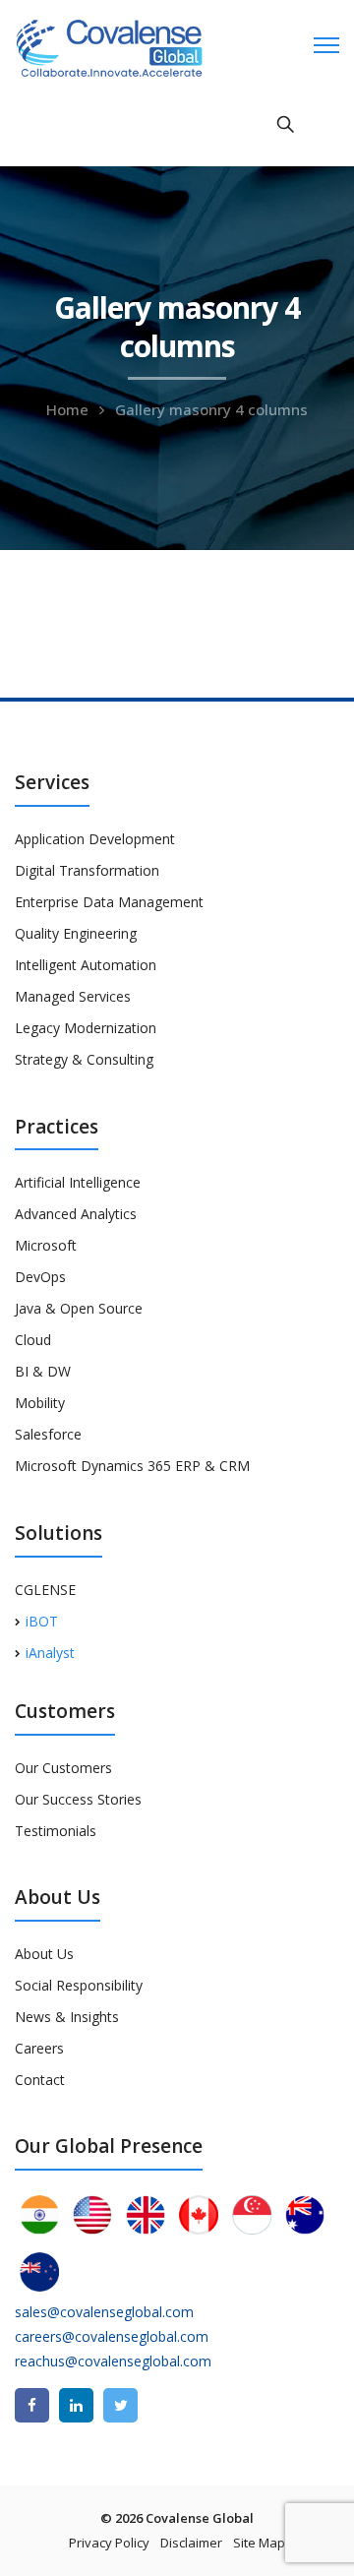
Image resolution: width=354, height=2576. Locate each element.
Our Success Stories (78, 1799)
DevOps (40, 1277)
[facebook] (32, 2405)
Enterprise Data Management (109, 902)
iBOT (42, 1621)
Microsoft (46, 1245)
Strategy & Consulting (84, 1059)
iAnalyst (50, 1653)
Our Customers (63, 1768)
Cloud (33, 1340)
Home (67, 409)
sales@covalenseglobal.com (104, 2312)
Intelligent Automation (86, 965)
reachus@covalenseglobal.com (113, 2361)
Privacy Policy (109, 2543)
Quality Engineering (76, 933)
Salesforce (48, 1434)
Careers (39, 2048)
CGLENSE (45, 1590)
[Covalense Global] (140, 46)
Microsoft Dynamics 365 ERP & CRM (132, 1466)
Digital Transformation (87, 870)
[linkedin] (76, 2405)
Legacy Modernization (86, 1028)
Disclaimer (191, 2543)
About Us (44, 1954)
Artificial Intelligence (78, 1182)
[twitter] (120, 2405)
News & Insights (67, 2017)
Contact (40, 2080)
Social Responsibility (79, 1985)
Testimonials (56, 1831)
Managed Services (73, 996)
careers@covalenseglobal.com (112, 2336)
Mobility (40, 1403)
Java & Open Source (79, 1308)
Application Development (95, 839)
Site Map (259, 2543)
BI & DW (43, 1371)
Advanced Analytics (76, 1214)
